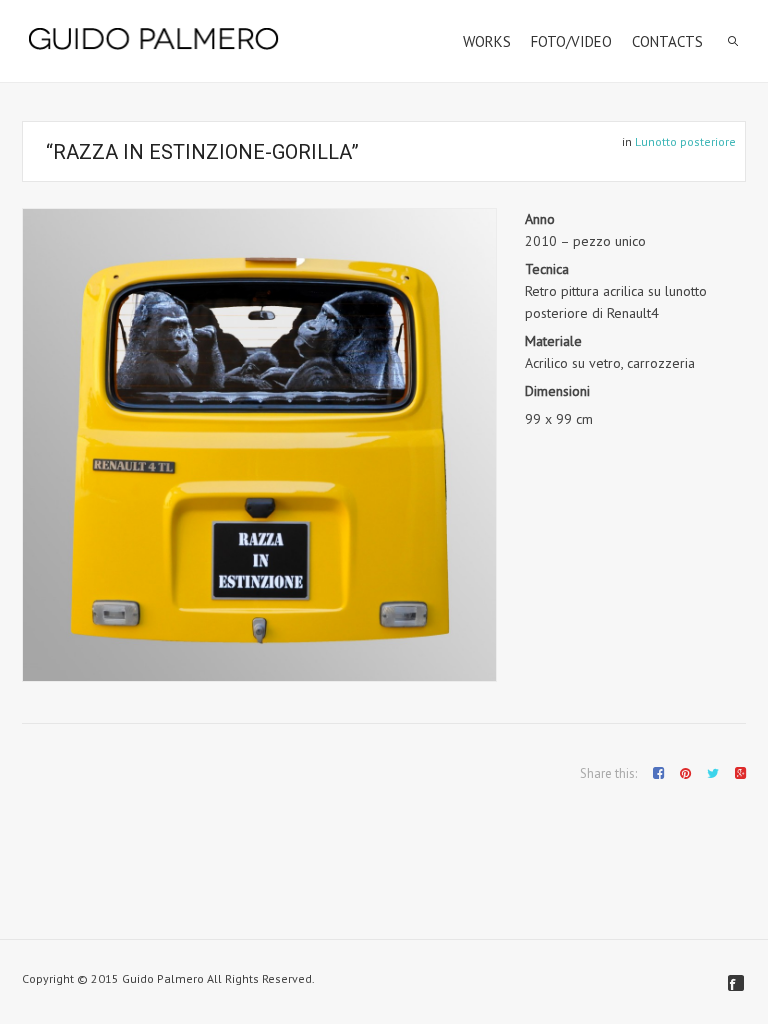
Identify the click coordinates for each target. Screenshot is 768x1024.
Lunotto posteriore (685, 141)
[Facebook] (736, 983)
